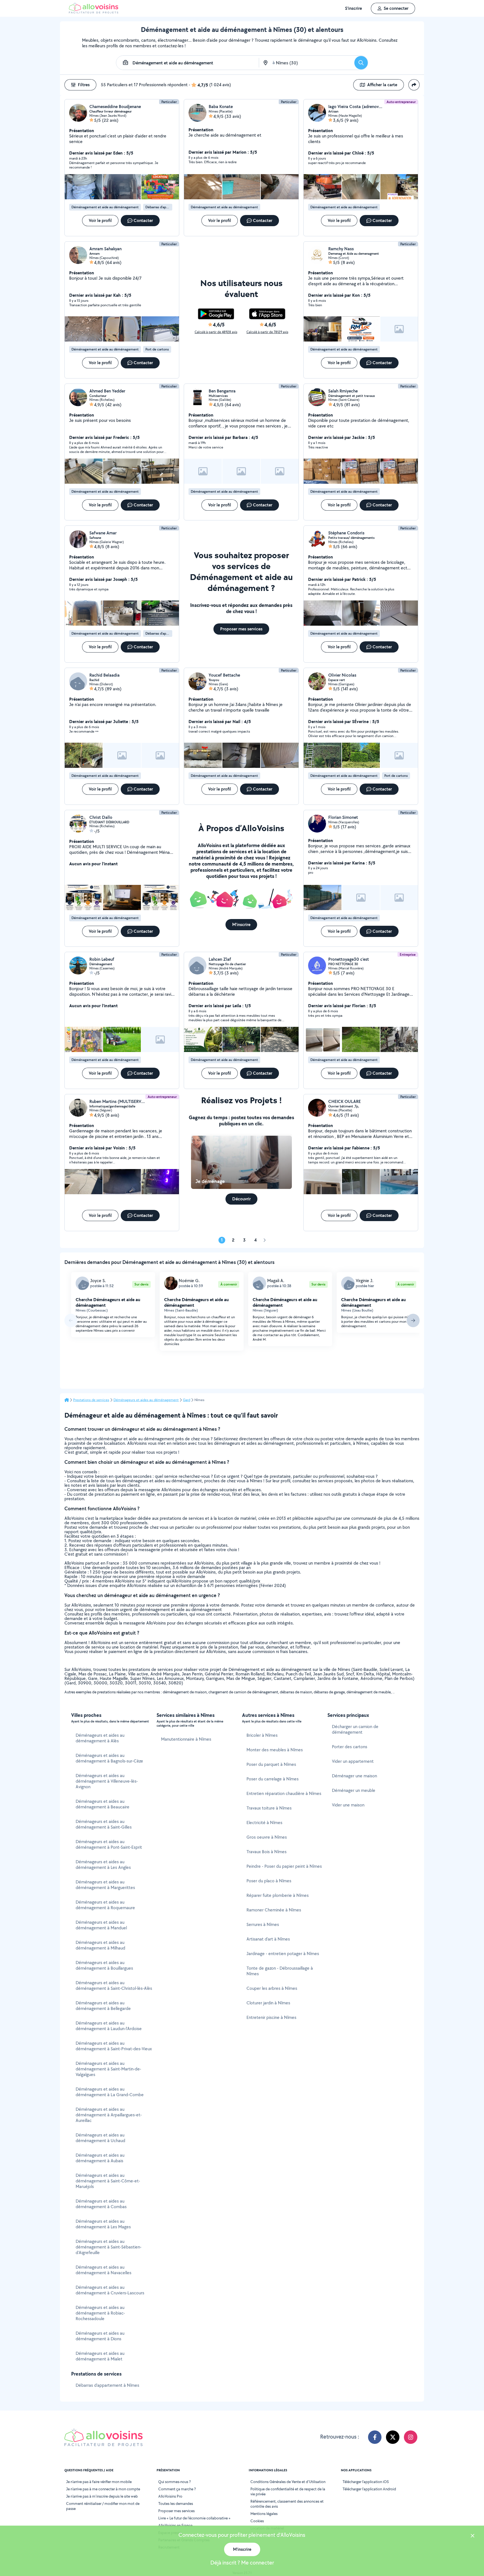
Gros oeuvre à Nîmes (267, 1837)
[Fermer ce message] (473, 2536)
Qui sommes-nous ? (174, 2482)
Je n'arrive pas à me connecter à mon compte (103, 2489)
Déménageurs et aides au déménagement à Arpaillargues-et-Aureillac (109, 2115)
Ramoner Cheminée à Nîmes (274, 1910)
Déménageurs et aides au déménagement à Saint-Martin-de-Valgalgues (108, 2069)
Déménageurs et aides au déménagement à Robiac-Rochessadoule (100, 2313)
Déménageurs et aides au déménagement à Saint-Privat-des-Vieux (114, 2046)
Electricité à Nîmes (264, 1823)
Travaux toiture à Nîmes (269, 1808)
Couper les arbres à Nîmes (272, 1988)
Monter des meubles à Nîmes (275, 1750)
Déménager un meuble (354, 1790)
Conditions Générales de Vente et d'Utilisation (288, 2482)
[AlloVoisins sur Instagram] (411, 2437)
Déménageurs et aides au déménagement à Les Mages (103, 2224)
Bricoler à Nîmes (262, 1735)
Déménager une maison (354, 1776)
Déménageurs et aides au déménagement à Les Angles (103, 1865)
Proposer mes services (176, 2511)
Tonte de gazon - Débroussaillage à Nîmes (280, 1971)
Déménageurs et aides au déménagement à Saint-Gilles (104, 1824)
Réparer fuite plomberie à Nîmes (278, 1895)
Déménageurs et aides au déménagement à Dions (100, 2336)
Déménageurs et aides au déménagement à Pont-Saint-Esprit (109, 1844)
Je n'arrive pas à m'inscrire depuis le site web (102, 2496)
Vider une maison (348, 1805)
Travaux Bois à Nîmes (267, 1852)
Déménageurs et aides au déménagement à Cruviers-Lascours (110, 2290)
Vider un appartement (353, 1761)
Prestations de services (91, 1400)
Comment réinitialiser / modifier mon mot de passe (103, 2506)
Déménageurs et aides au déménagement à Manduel (101, 1925)
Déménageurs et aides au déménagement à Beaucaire (103, 1804)
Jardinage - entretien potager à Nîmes (283, 1954)
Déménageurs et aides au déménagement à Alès (100, 1738)
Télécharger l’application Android (369, 2489)
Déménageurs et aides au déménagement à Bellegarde (103, 2006)
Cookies (257, 2521)
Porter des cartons (350, 1747)
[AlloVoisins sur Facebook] (375, 2437)
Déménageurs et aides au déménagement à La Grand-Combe (110, 2092)
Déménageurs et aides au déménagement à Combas (101, 2204)
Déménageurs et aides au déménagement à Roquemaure (105, 1905)
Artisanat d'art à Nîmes (268, 1939)
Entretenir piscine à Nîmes (271, 2017)
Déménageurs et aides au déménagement (146, 1400)
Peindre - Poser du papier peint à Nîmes (284, 1866)
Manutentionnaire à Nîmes (186, 1739)
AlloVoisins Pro (170, 2496)
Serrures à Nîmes (263, 1924)
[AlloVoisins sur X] (393, 2437)
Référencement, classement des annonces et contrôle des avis (287, 2504)
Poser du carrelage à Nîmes (273, 1779)
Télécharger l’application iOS (366, 2482)
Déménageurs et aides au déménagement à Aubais (100, 2158)
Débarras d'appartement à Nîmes (107, 2385)
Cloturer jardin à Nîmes (268, 2003)
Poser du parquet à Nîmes (271, 1764)
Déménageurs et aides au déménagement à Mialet (100, 2356)
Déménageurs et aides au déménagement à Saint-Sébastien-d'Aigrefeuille (109, 2247)
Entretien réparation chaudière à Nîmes (284, 1793)
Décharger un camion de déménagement (355, 1729)
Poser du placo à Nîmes (269, 1881)
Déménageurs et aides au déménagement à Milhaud (100, 1945)
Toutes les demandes (176, 2503)
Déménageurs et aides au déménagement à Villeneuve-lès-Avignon (107, 1781)
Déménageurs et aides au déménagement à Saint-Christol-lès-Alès (114, 1985)
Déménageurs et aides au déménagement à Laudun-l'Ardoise (109, 2026)
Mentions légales (264, 2514)
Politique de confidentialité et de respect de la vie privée (288, 2491)
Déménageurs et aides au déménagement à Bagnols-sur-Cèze (109, 1758)
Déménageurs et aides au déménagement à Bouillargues (104, 1965)
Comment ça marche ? (177, 2489)
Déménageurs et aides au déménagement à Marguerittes (105, 1885)
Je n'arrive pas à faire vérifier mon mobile (99, 2482)
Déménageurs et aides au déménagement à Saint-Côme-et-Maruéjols (108, 2181)
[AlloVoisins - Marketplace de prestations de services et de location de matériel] (94, 12)
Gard (187, 1400)
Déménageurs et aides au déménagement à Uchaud (100, 2138)
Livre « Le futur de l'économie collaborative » (194, 2518)
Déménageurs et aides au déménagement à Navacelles (103, 2270)
